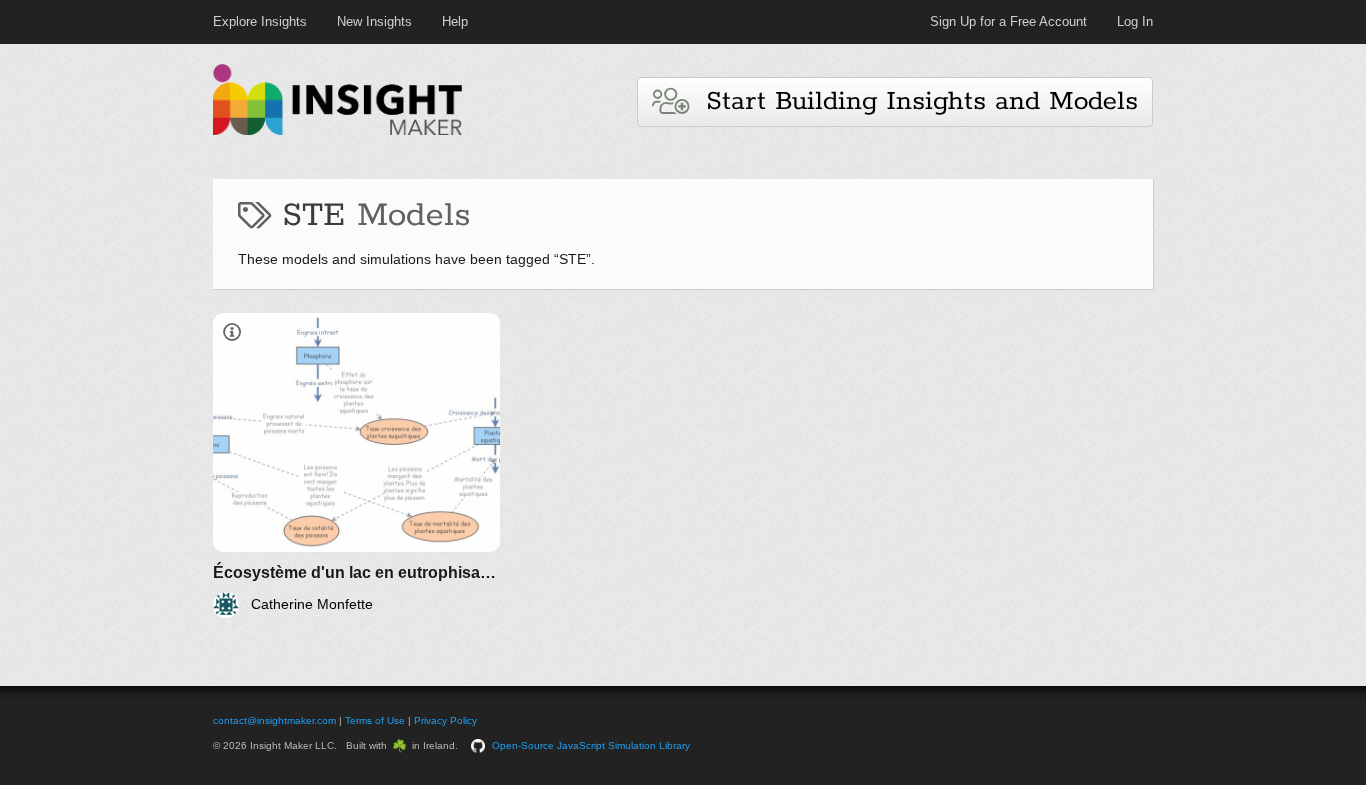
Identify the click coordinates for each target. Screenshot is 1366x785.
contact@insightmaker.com (274, 720)
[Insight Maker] (338, 132)
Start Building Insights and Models (913, 101)
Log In (1135, 21)
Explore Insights (260, 21)
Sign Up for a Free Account (1008, 21)
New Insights (374, 21)
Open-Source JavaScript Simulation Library (591, 745)
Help (455, 21)
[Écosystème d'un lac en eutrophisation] (356, 465)
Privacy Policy (445, 720)
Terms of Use (375, 720)
